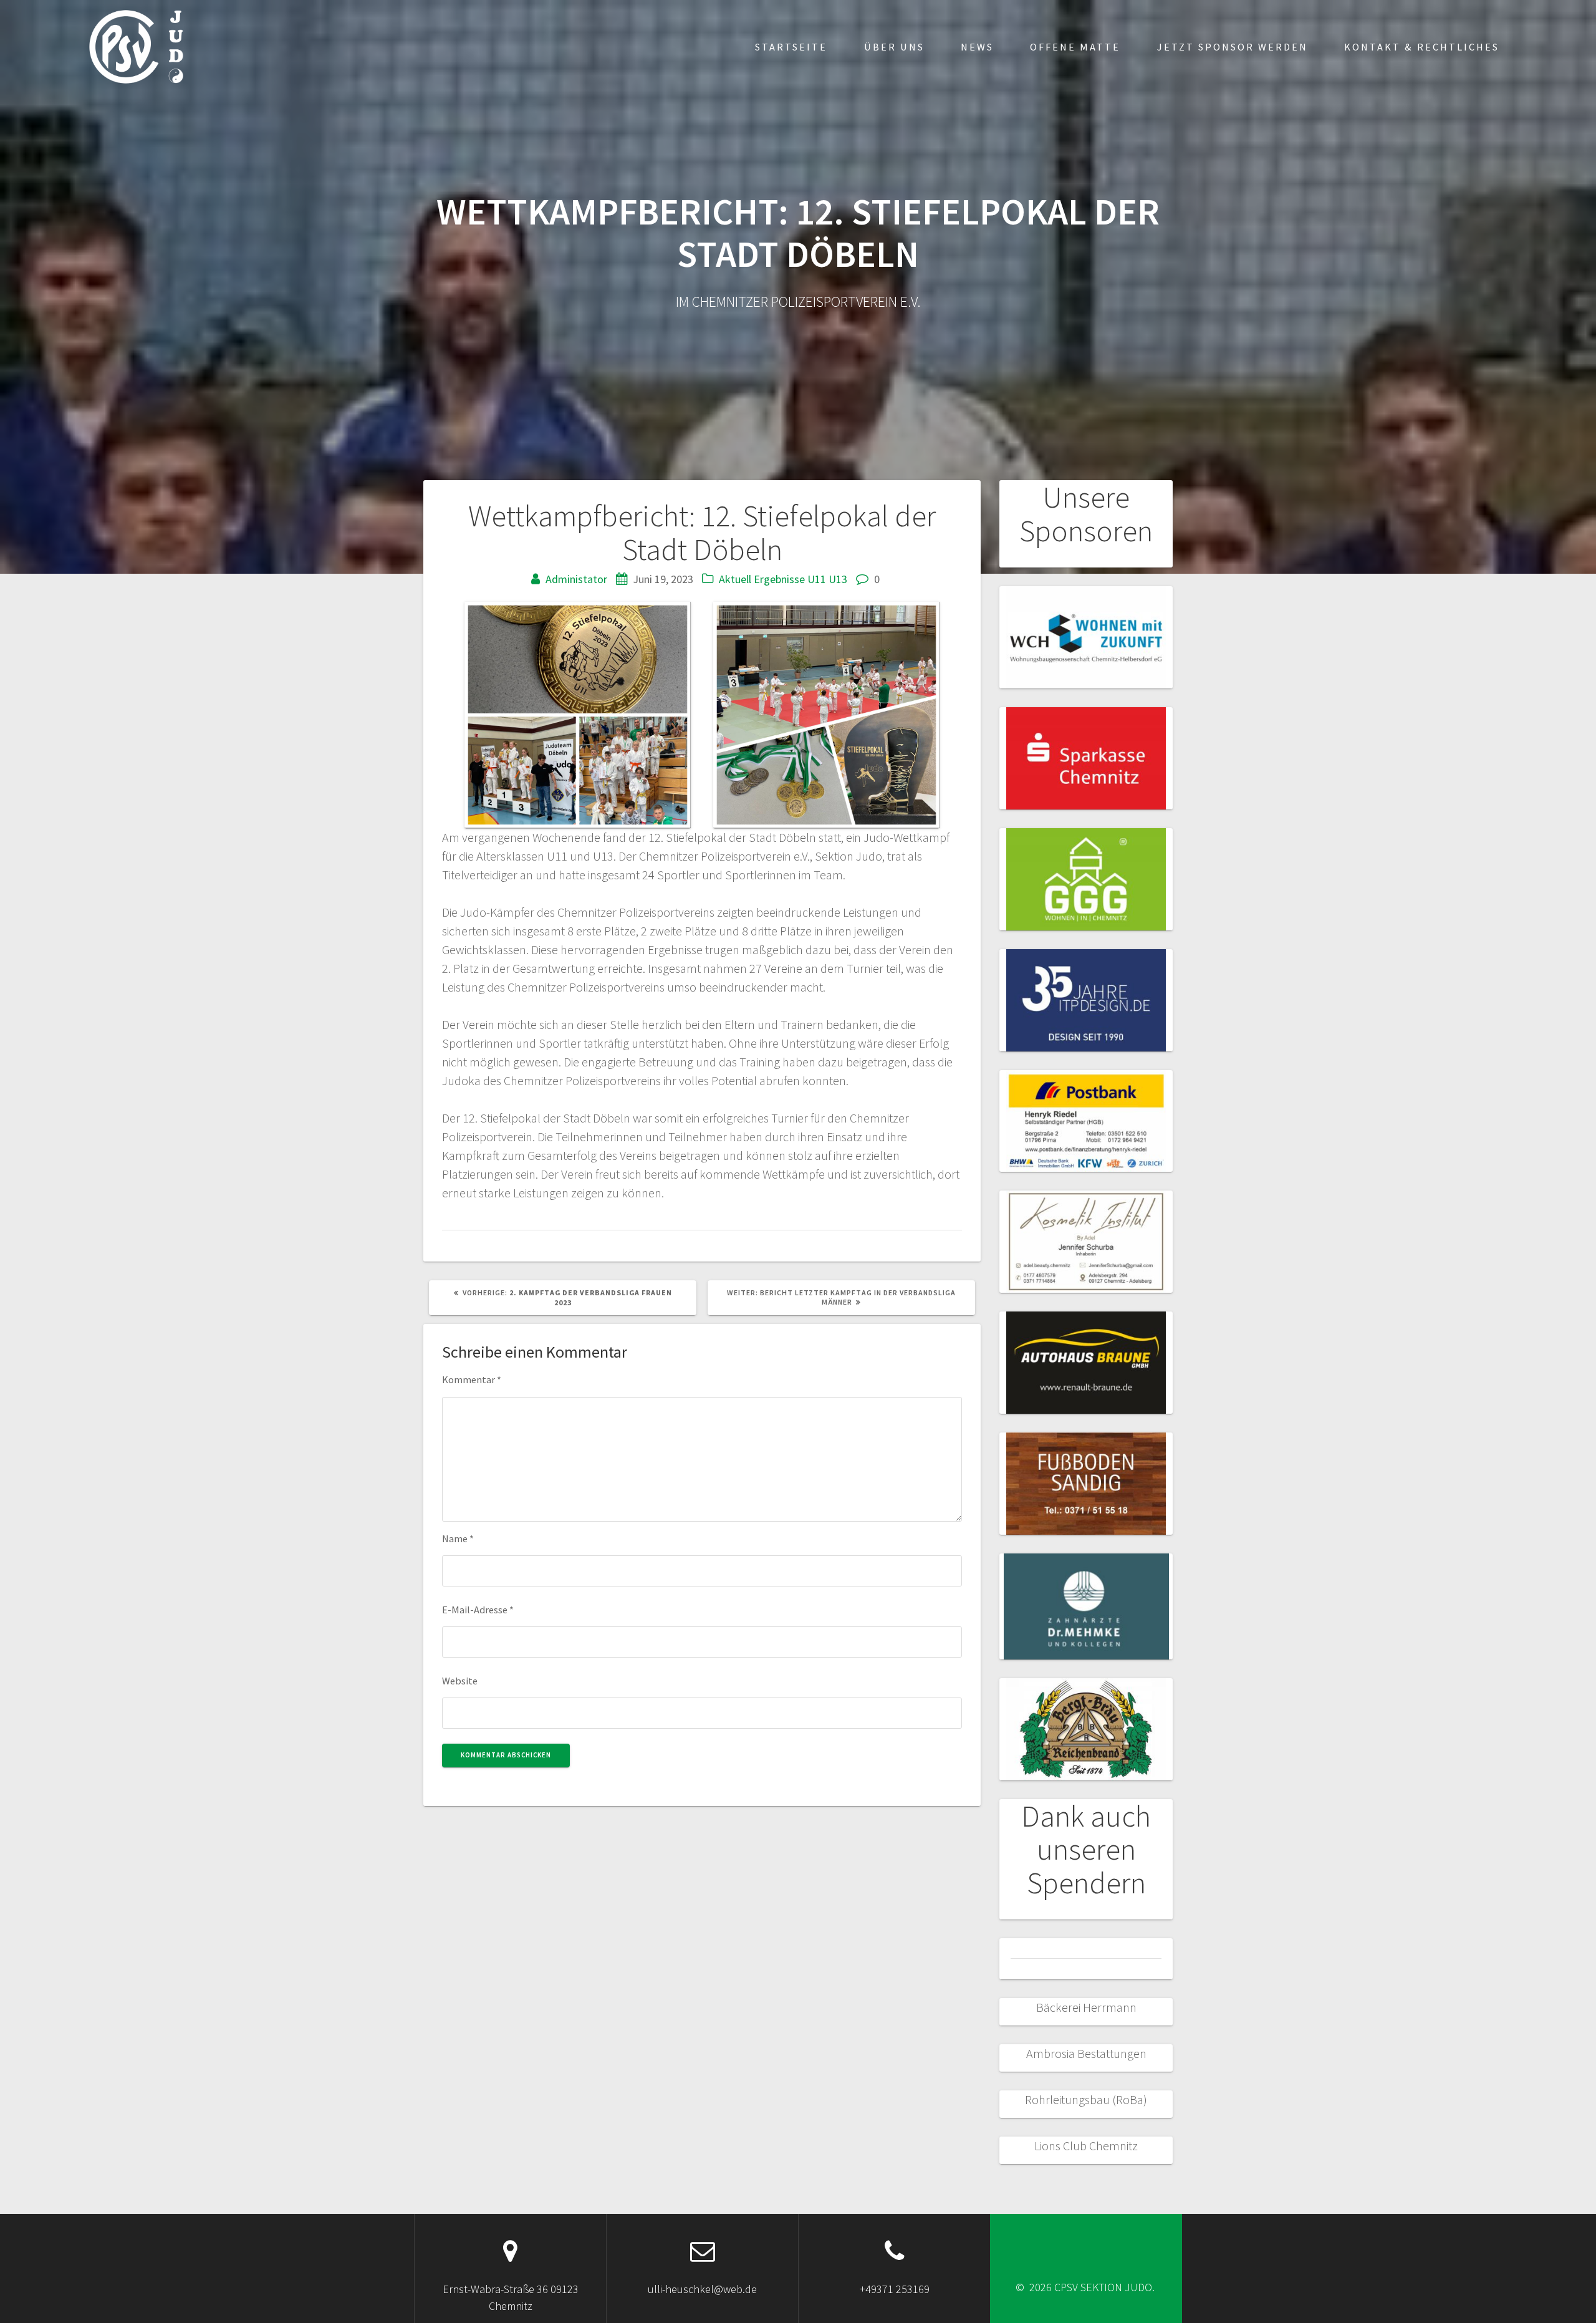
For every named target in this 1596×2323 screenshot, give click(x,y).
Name (458, 1538)
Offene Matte (1075, 47)
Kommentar (472, 1379)
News (977, 47)
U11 (817, 579)
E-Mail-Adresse (478, 1610)
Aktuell (735, 579)
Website (460, 1681)
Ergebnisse (779, 579)
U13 (838, 579)
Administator (576, 579)
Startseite (791, 47)
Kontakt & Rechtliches (1422, 47)
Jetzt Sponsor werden (1233, 47)
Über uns (894, 47)
